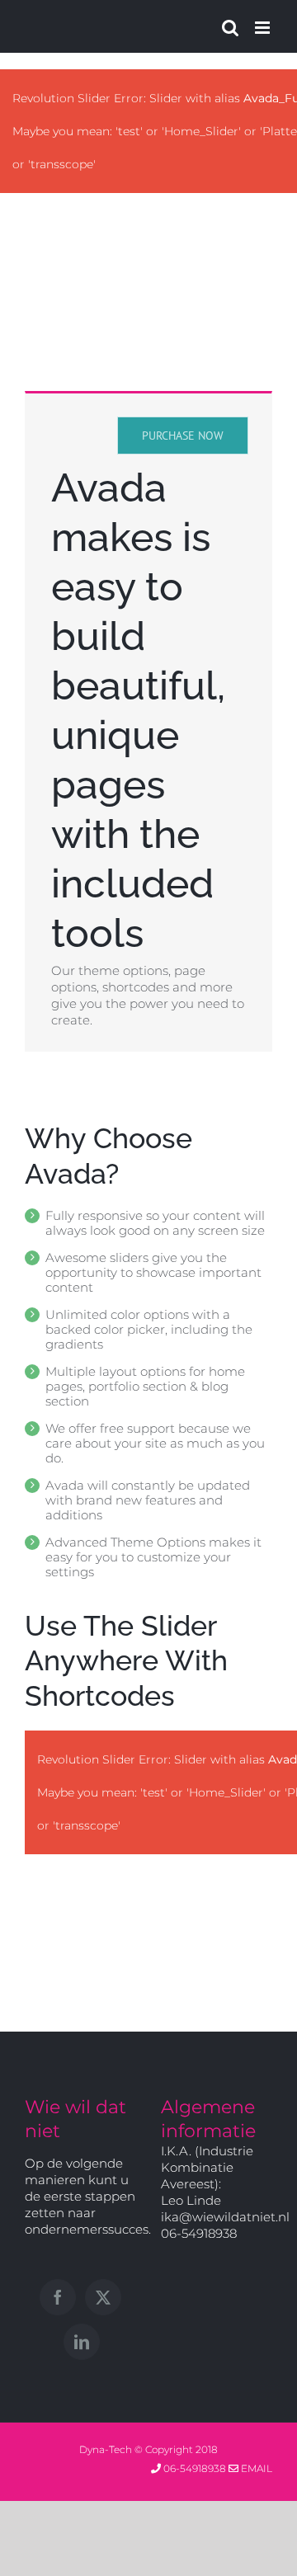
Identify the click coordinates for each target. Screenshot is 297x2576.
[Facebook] (58, 2297)
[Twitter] (103, 2297)
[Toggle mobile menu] (264, 28)
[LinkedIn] (82, 2342)
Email (255, 2468)
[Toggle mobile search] (230, 28)
